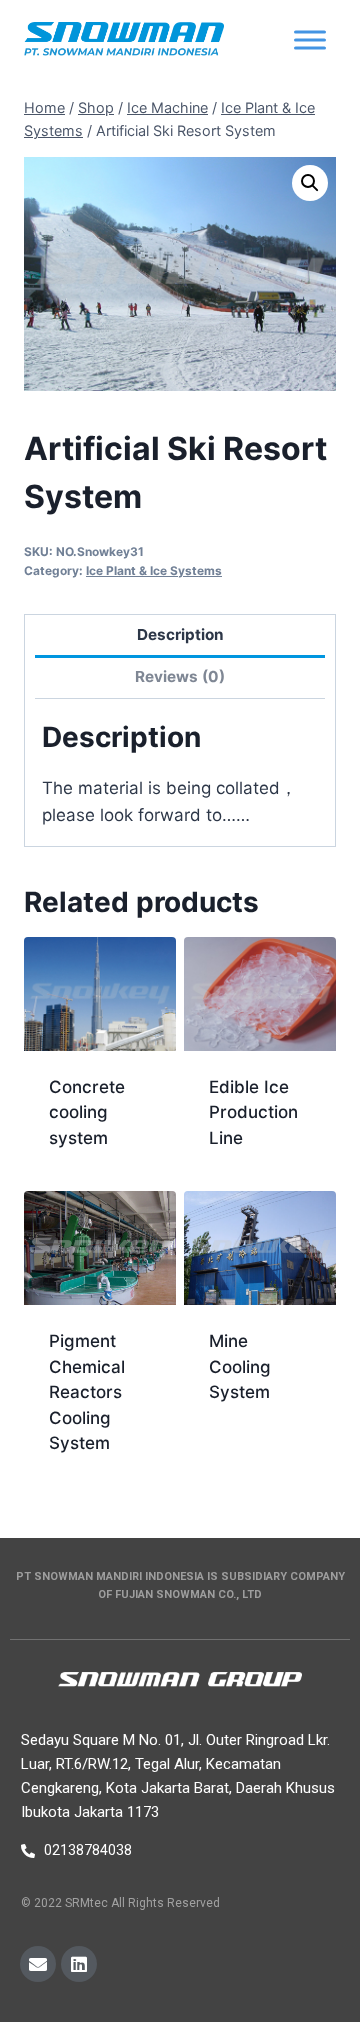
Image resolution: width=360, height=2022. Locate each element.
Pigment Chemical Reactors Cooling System (87, 1392)
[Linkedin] (79, 1964)
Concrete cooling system (87, 1112)
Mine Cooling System (240, 1366)
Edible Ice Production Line (253, 1112)
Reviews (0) (180, 676)
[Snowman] (124, 40)
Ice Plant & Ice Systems (154, 570)
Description (180, 634)
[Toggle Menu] (310, 39)
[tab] (180, 636)
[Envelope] (38, 1964)
